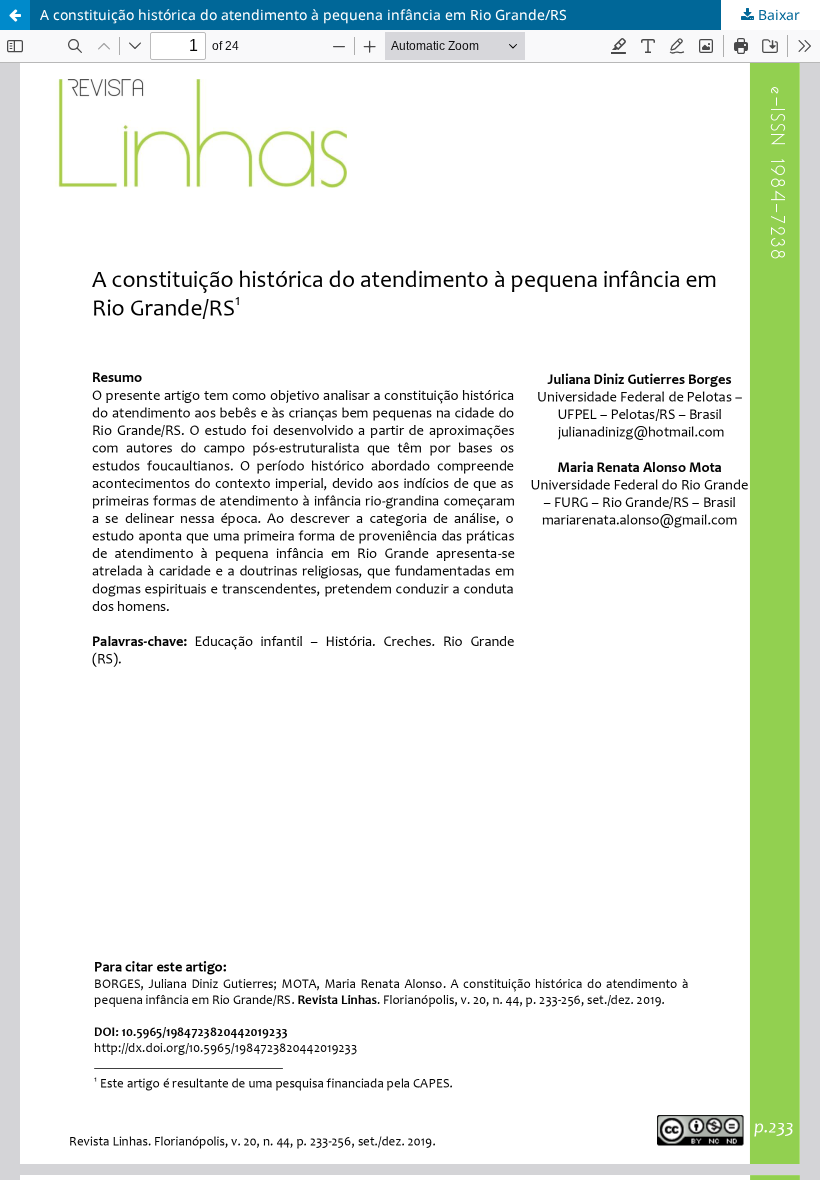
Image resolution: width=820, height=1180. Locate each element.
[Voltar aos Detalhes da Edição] (15, 15)
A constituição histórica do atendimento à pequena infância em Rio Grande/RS (303, 14)
